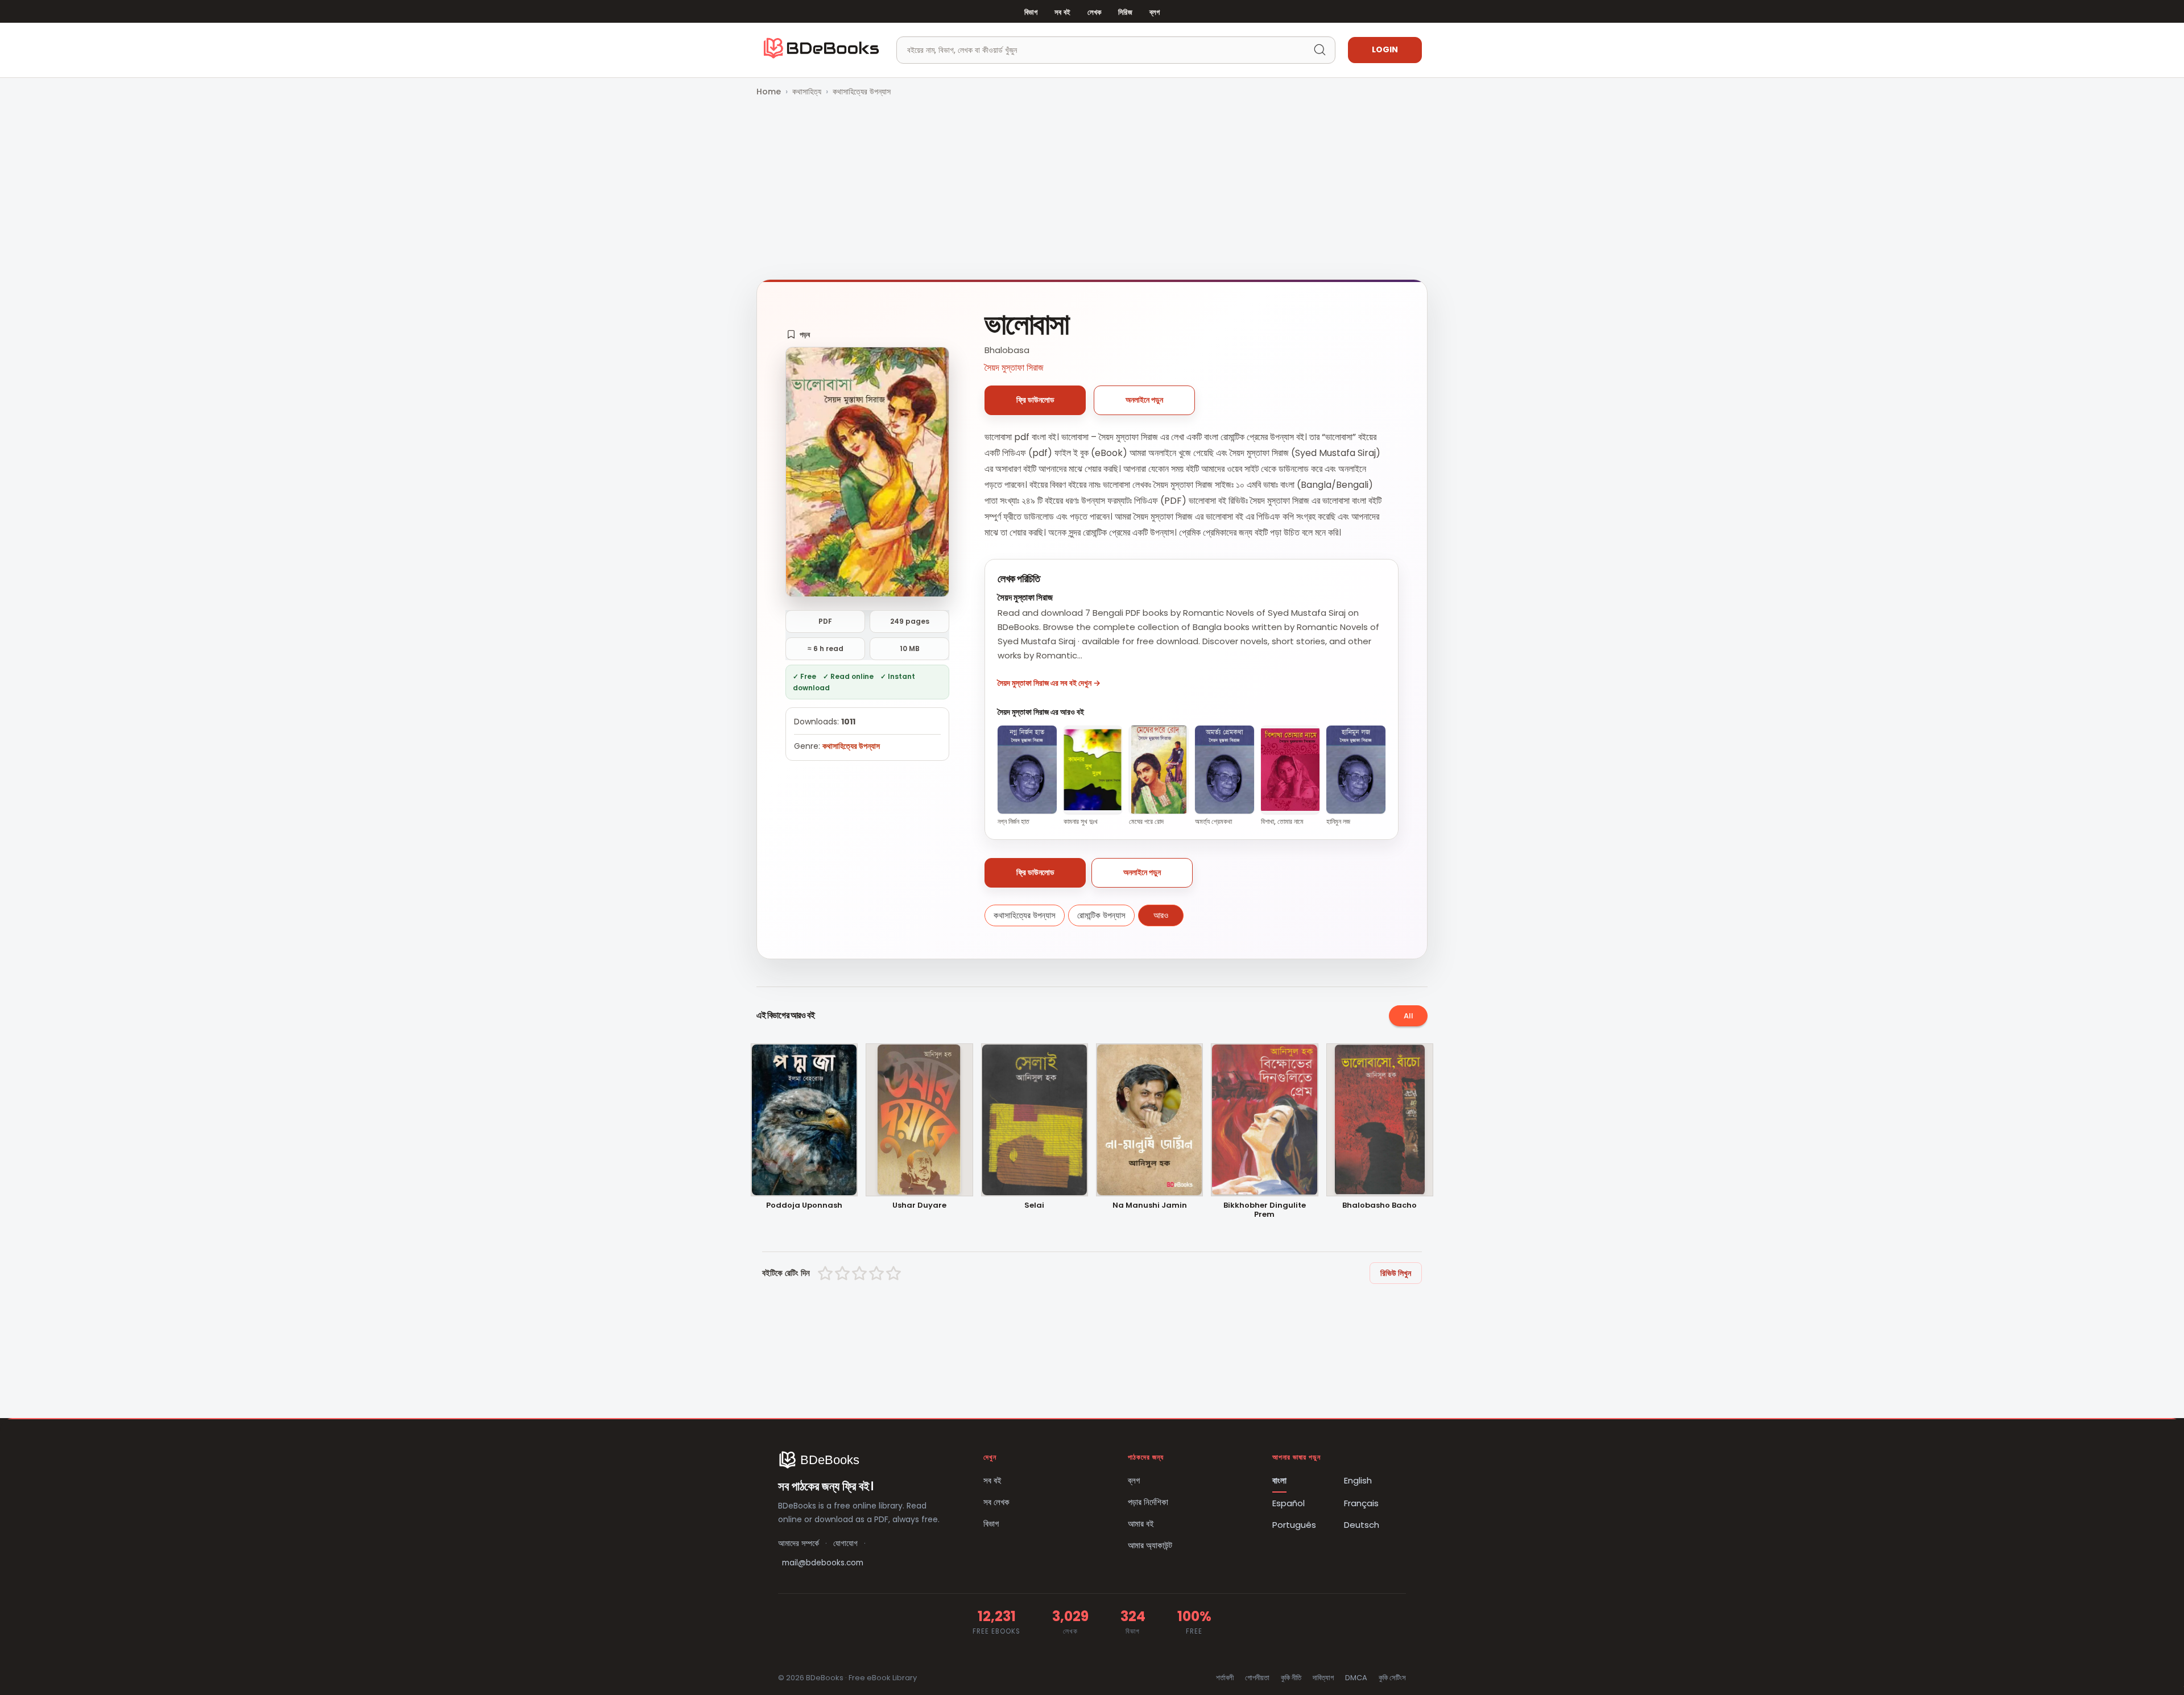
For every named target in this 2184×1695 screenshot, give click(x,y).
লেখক (1094, 12)
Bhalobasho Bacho (1380, 1206)
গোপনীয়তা (1257, 1678)
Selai (1034, 1206)
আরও (1161, 915)
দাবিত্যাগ (1323, 1678)
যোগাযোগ (845, 1543)
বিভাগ (1031, 12)
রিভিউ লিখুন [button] (1396, 1273)
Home (769, 92)
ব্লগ (1155, 12)
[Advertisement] (1092, 189)
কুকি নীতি (1291, 1678)
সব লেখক (996, 1502)
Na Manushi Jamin (1150, 1206)
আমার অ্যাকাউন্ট (1150, 1545)
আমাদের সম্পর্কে (799, 1543)
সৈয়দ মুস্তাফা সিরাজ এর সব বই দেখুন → (1049, 683)
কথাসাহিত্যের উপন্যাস (862, 92)
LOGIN (1385, 49)
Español (1289, 1503)
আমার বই (1141, 1524)
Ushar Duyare (919, 1206)
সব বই (1062, 12)
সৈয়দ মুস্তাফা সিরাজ (1014, 368)
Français (1361, 1503)
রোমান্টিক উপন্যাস (1101, 915)
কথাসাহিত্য (807, 92)
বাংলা (1279, 1480)
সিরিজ (1125, 12)
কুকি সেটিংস (1392, 1678)
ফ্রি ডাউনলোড (1035, 400)
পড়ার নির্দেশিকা (1148, 1502)
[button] (798, 334)
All (1409, 1016)
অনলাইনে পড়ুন (1144, 400)
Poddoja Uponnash (804, 1206)
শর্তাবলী (1225, 1678)
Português (1294, 1525)
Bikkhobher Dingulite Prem (1265, 1211)
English (1358, 1480)
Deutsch (1362, 1525)
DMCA (1356, 1678)
